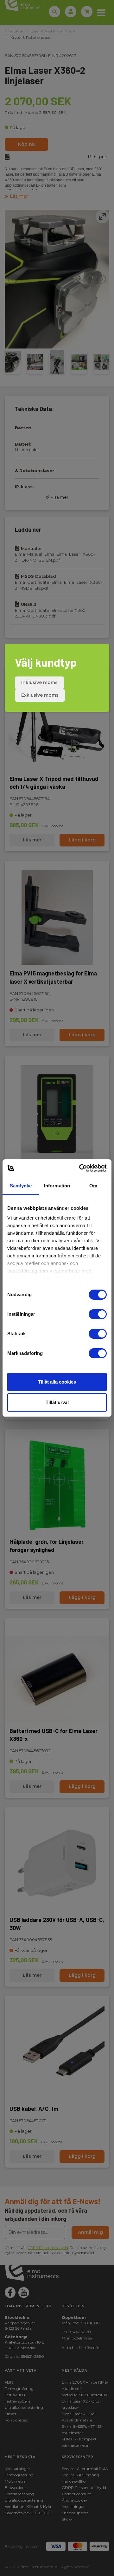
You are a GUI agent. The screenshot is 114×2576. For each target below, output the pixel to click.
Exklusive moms (40, 695)
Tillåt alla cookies (57, 1382)
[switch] (98, 1314)
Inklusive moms (39, 682)
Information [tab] (57, 1186)
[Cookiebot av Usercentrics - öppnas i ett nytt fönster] (80, 1168)
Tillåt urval (57, 1402)
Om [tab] (93, 1186)
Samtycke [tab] (21, 1186)
